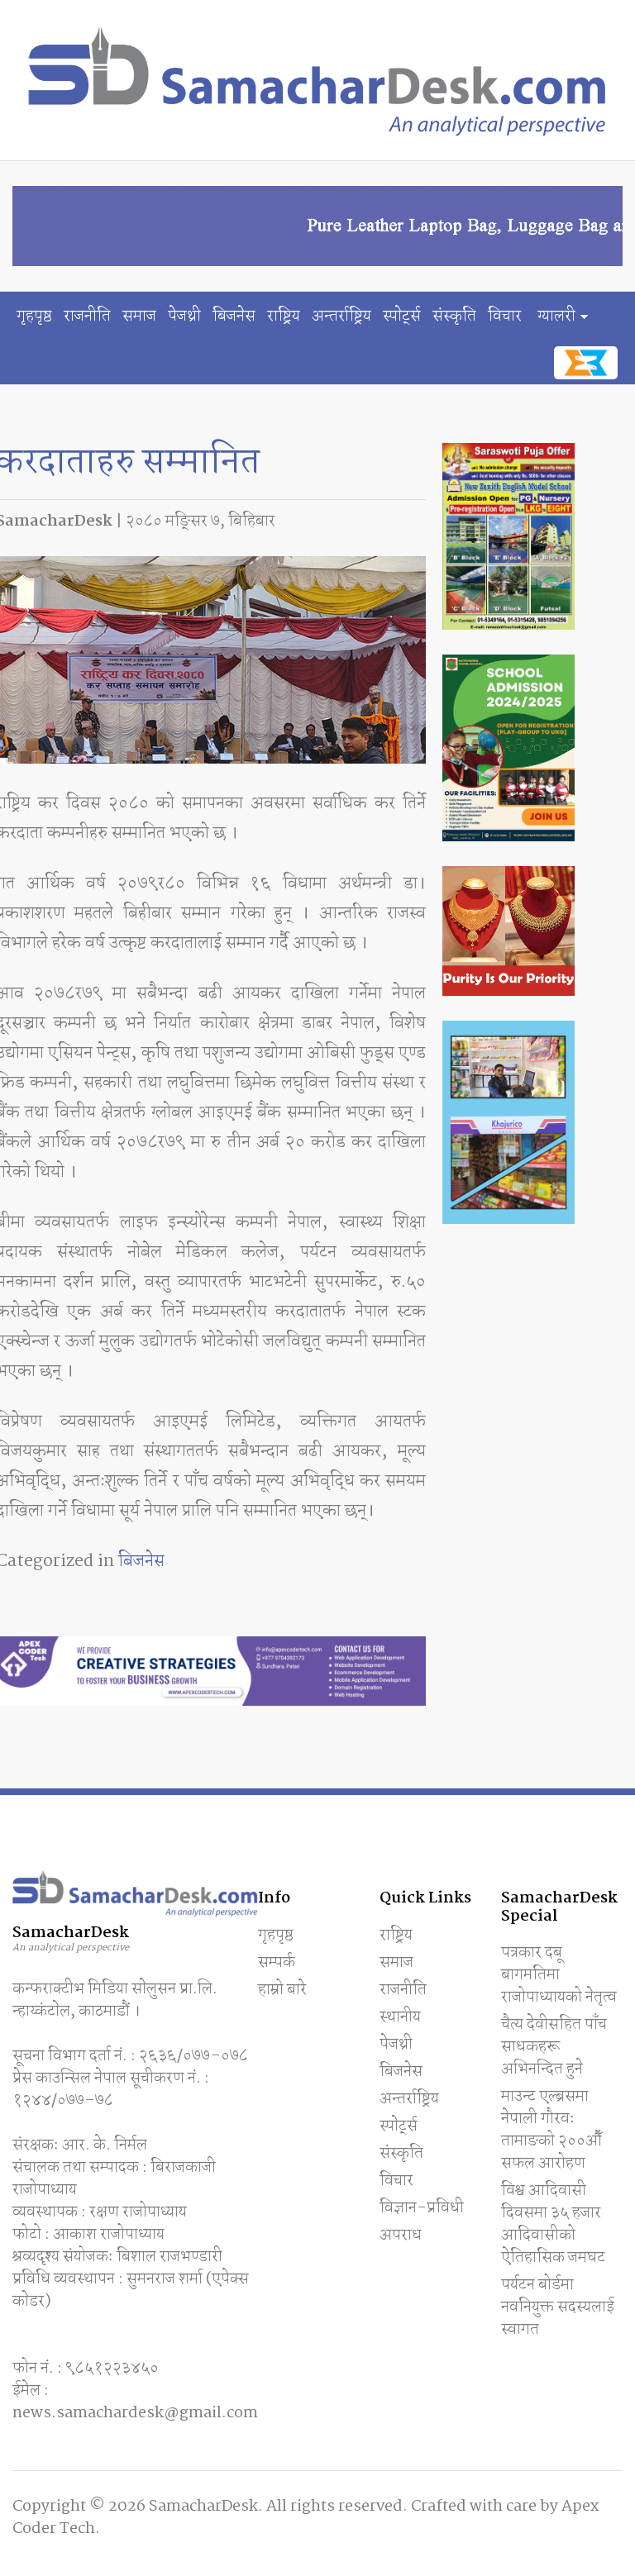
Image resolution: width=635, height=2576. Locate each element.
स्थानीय (400, 2017)
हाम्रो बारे (282, 1990)
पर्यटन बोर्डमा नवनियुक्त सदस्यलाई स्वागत (558, 2307)
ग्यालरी (556, 317)
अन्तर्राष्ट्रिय (341, 317)
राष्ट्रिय (284, 317)
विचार (505, 317)
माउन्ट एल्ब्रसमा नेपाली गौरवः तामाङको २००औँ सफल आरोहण (551, 2130)
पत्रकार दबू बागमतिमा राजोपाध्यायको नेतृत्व (559, 1975)
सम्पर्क (277, 1963)
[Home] (317, 80)
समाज (139, 317)
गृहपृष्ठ (34, 317)
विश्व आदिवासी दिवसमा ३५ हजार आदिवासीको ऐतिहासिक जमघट (553, 2224)
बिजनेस (234, 317)
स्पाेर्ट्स (402, 317)
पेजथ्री (184, 317)
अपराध (401, 2236)
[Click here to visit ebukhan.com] (586, 363)
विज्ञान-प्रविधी (422, 2208)
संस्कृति (454, 317)
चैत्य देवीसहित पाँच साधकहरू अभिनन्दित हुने (554, 2047)
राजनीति (87, 317)
